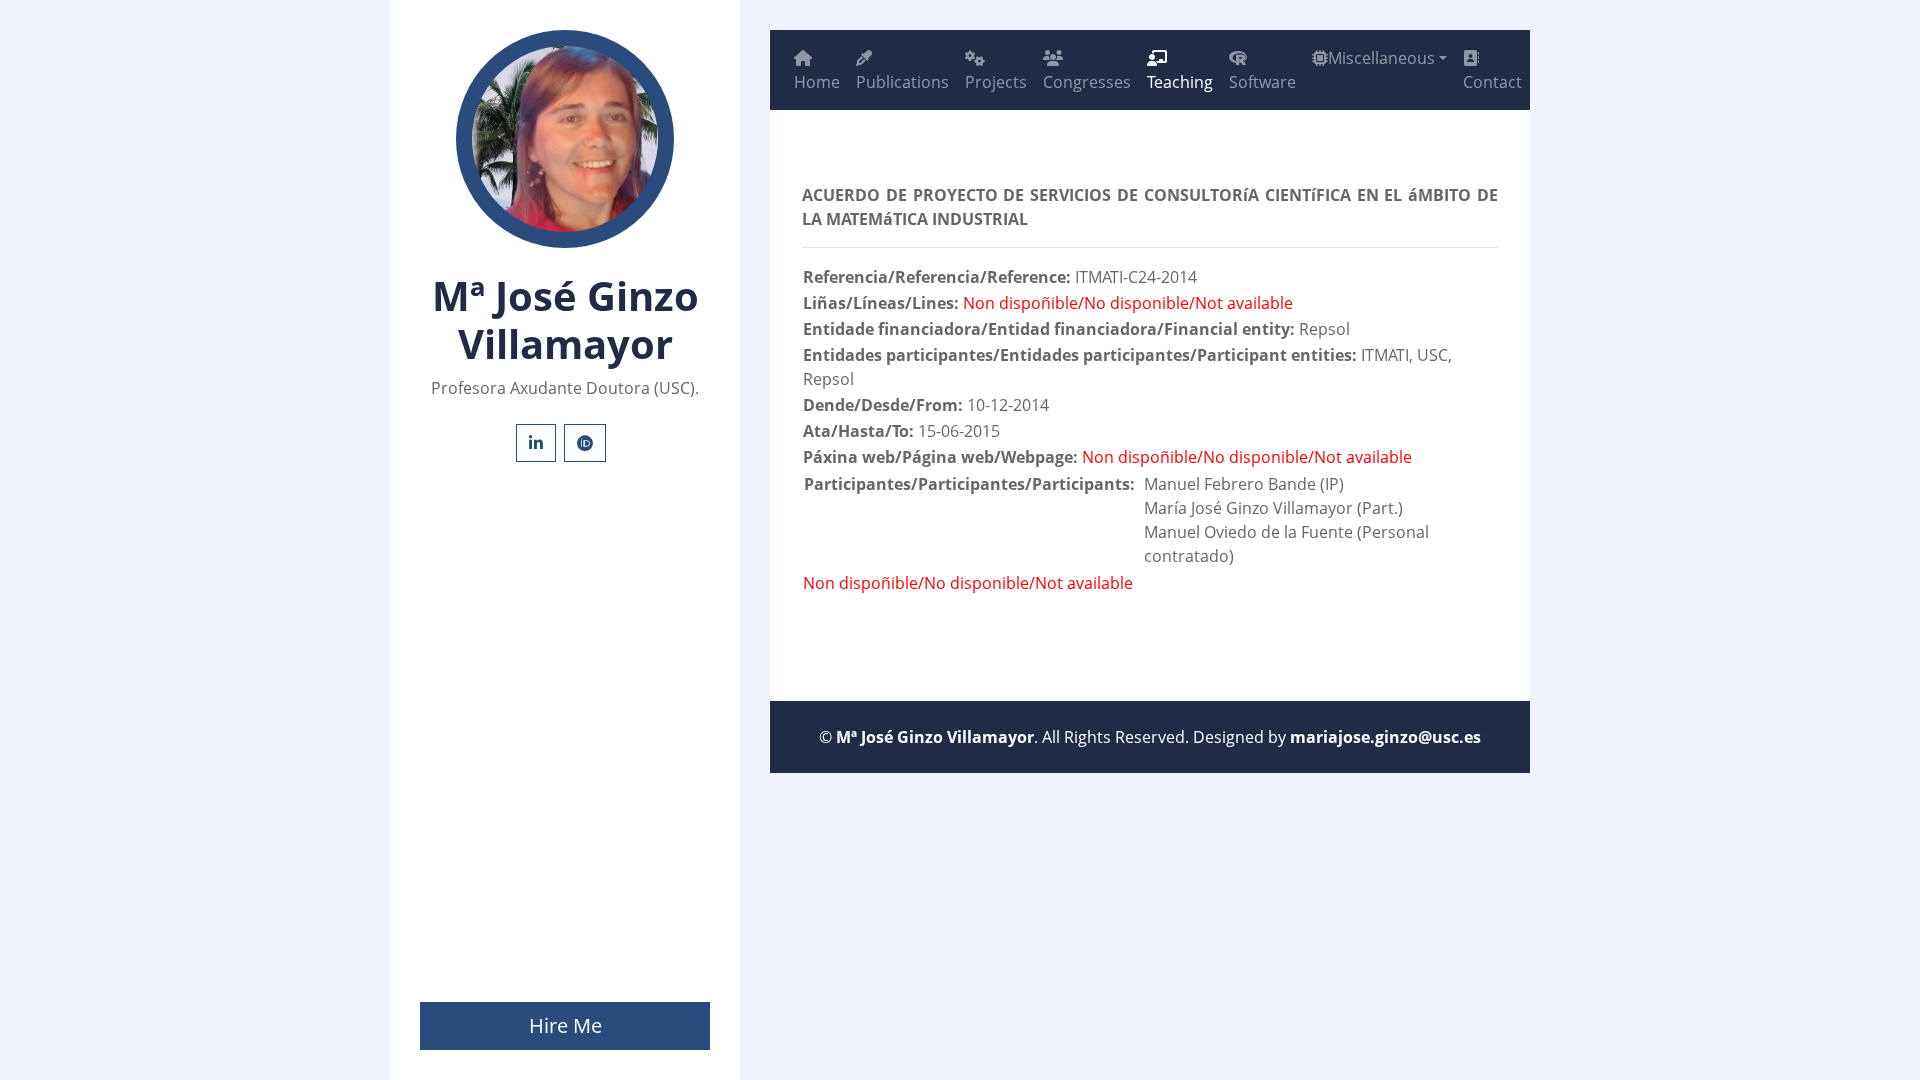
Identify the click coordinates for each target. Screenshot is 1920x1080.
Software (1262, 82)
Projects (996, 82)
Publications (902, 82)
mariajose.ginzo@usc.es (1385, 737)
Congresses (1087, 82)
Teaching (1180, 82)
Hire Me (565, 1025)
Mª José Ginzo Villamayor (935, 737)
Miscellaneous (1381, 58)
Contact (1492, 82)
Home (817, 82)
